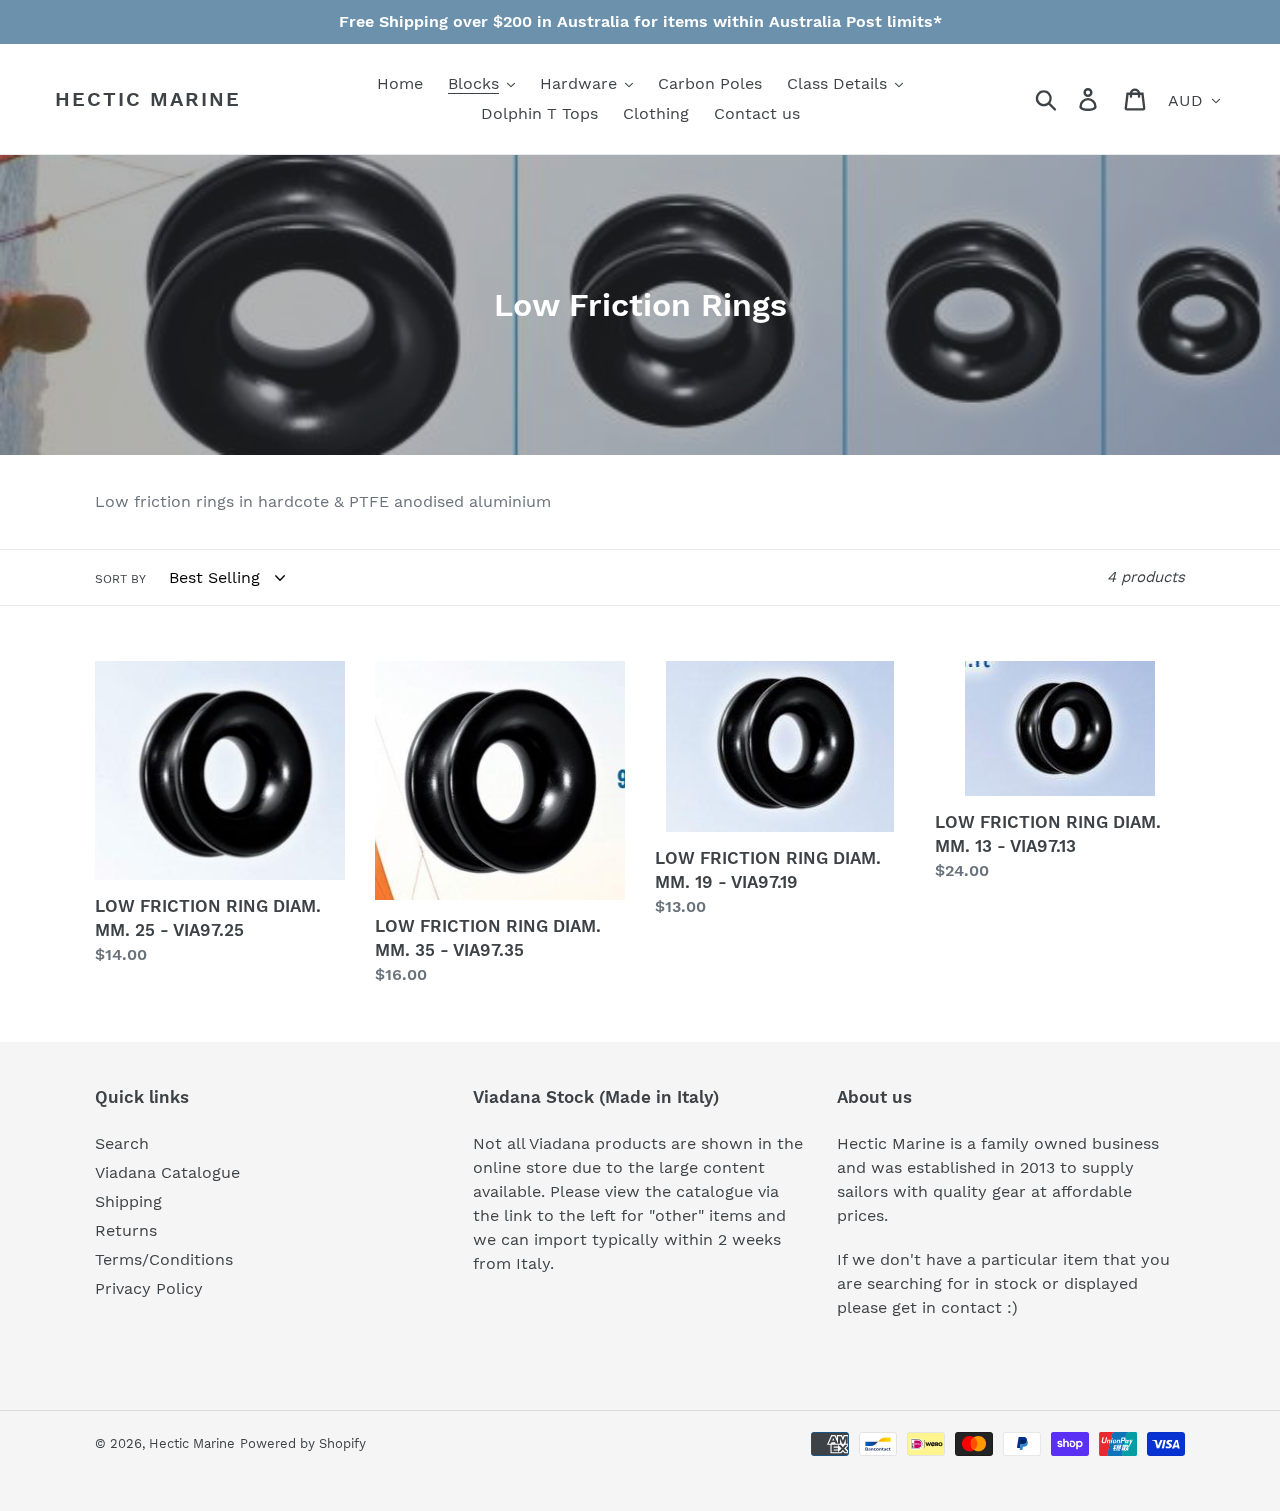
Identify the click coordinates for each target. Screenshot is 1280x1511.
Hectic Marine (148, 99)
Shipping (128, 1201)
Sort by (120, 579)
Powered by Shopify (303, 1443)
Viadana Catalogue (167, 1172)
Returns (126, 1230)
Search (122, 1143)
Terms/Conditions (164, 1259)
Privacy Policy (149, 1288)
